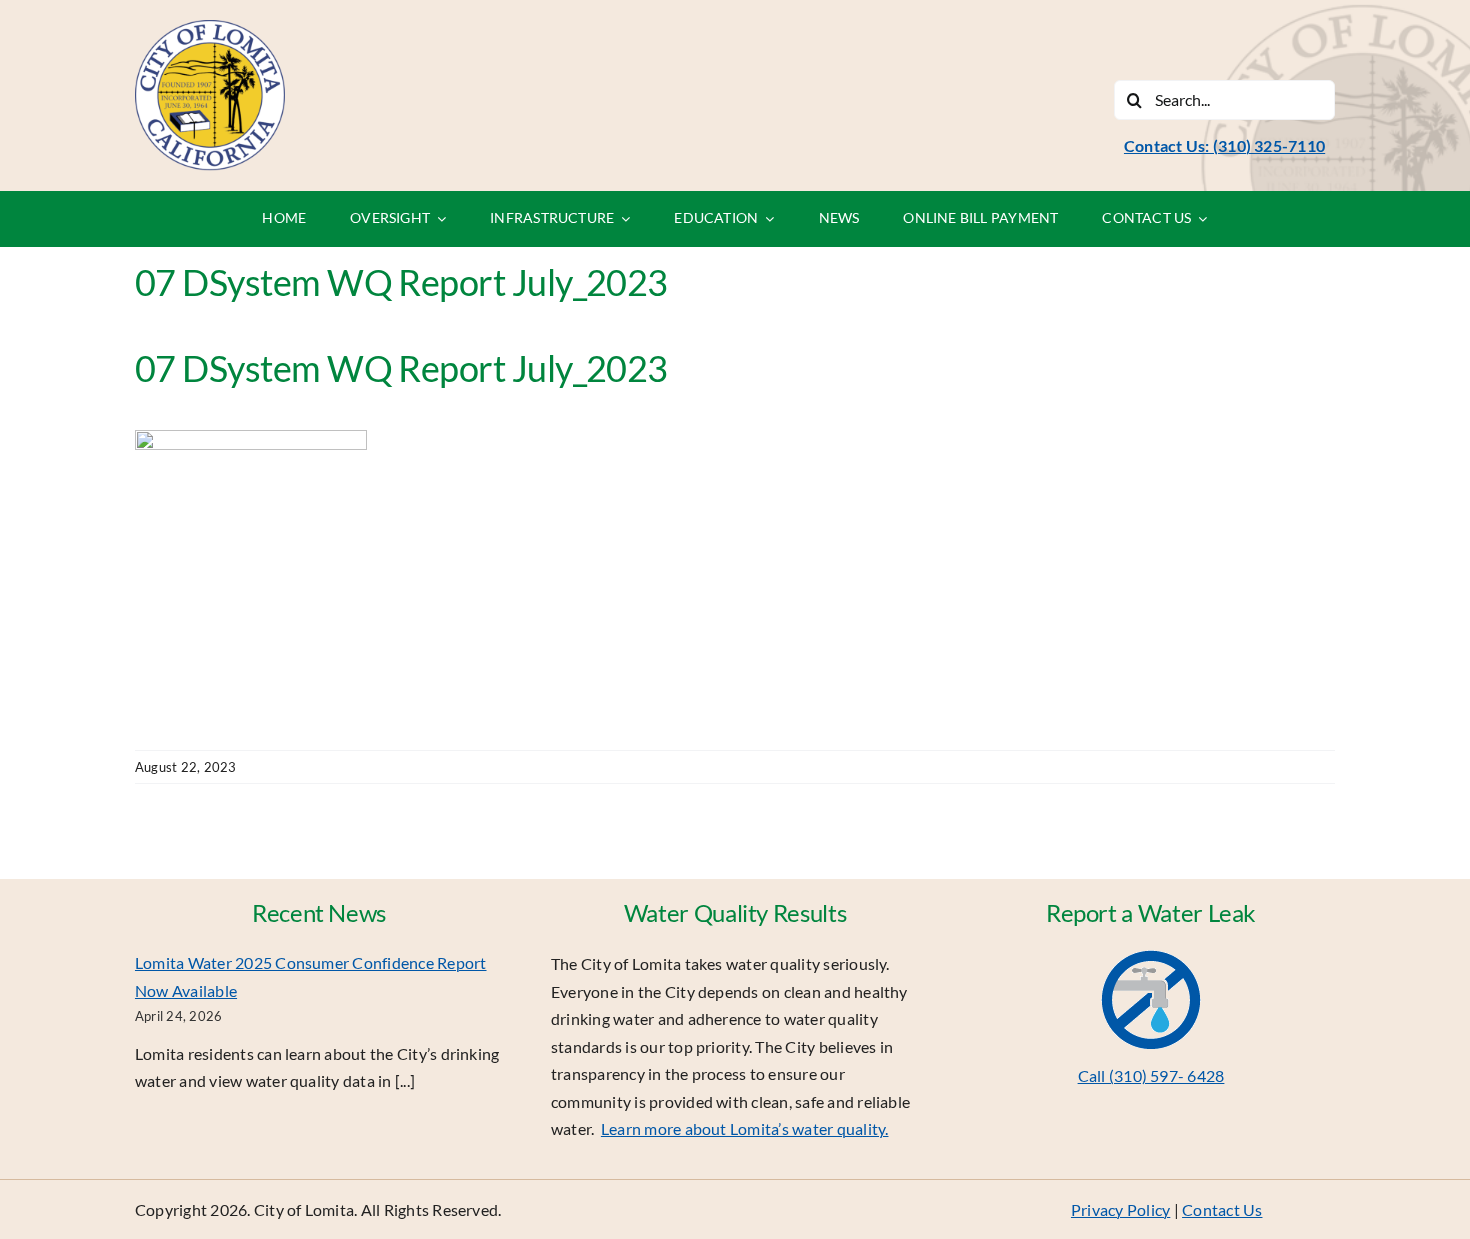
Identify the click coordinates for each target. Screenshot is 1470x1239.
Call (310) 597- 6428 (1151, 1075)
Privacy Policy (1120, 1209)
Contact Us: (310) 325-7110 (1224, 145)
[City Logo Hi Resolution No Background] (210, 27)
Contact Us (1222, 1209)
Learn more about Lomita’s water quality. (745, 1128)
